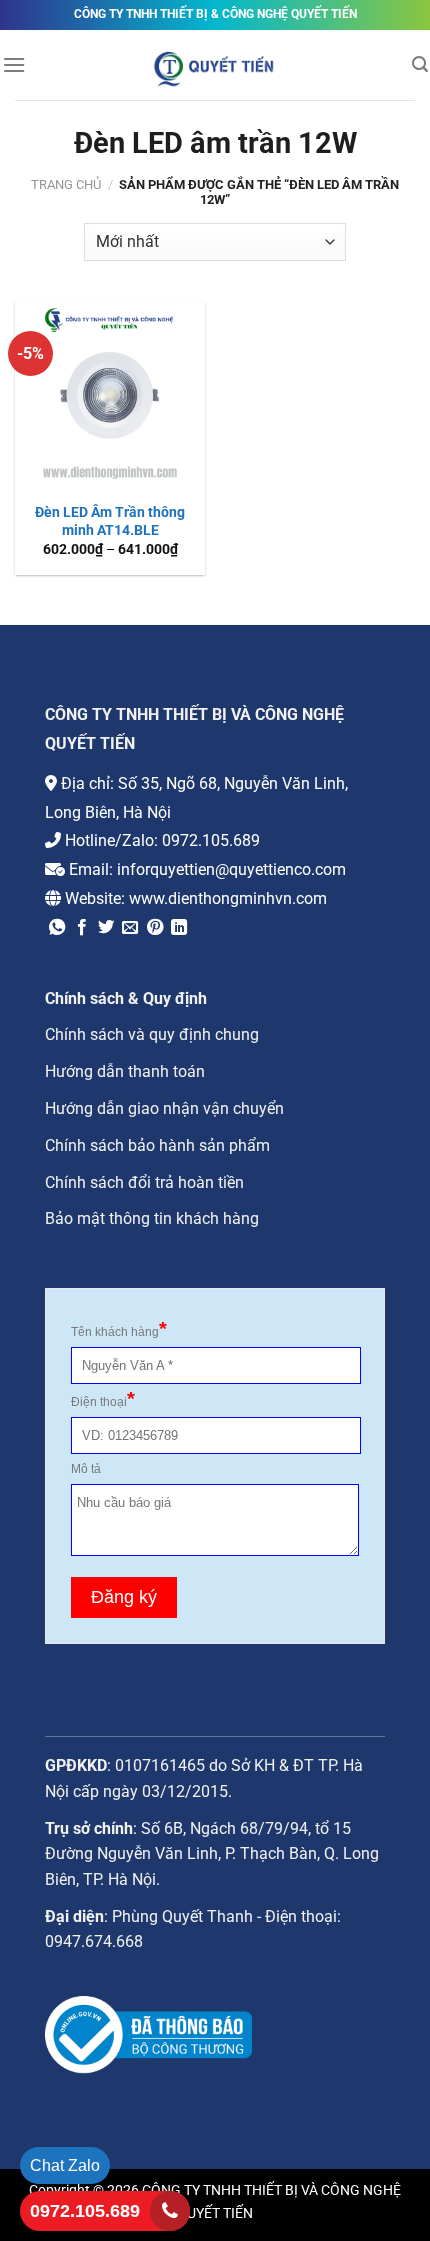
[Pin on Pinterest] (155, 928)
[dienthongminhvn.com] (215, 67)
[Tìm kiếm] (420, 64)
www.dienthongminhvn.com (228, 898)
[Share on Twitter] (106, 928)
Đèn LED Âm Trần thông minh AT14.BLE (110, 521)
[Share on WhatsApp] (57, 928)
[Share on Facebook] (82, 928)
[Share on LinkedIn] (179, 928)
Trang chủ (66, 184)
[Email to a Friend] (130, 928)
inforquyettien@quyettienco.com (231, 869)
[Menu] (14, 64)
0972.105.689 (211, 840)
